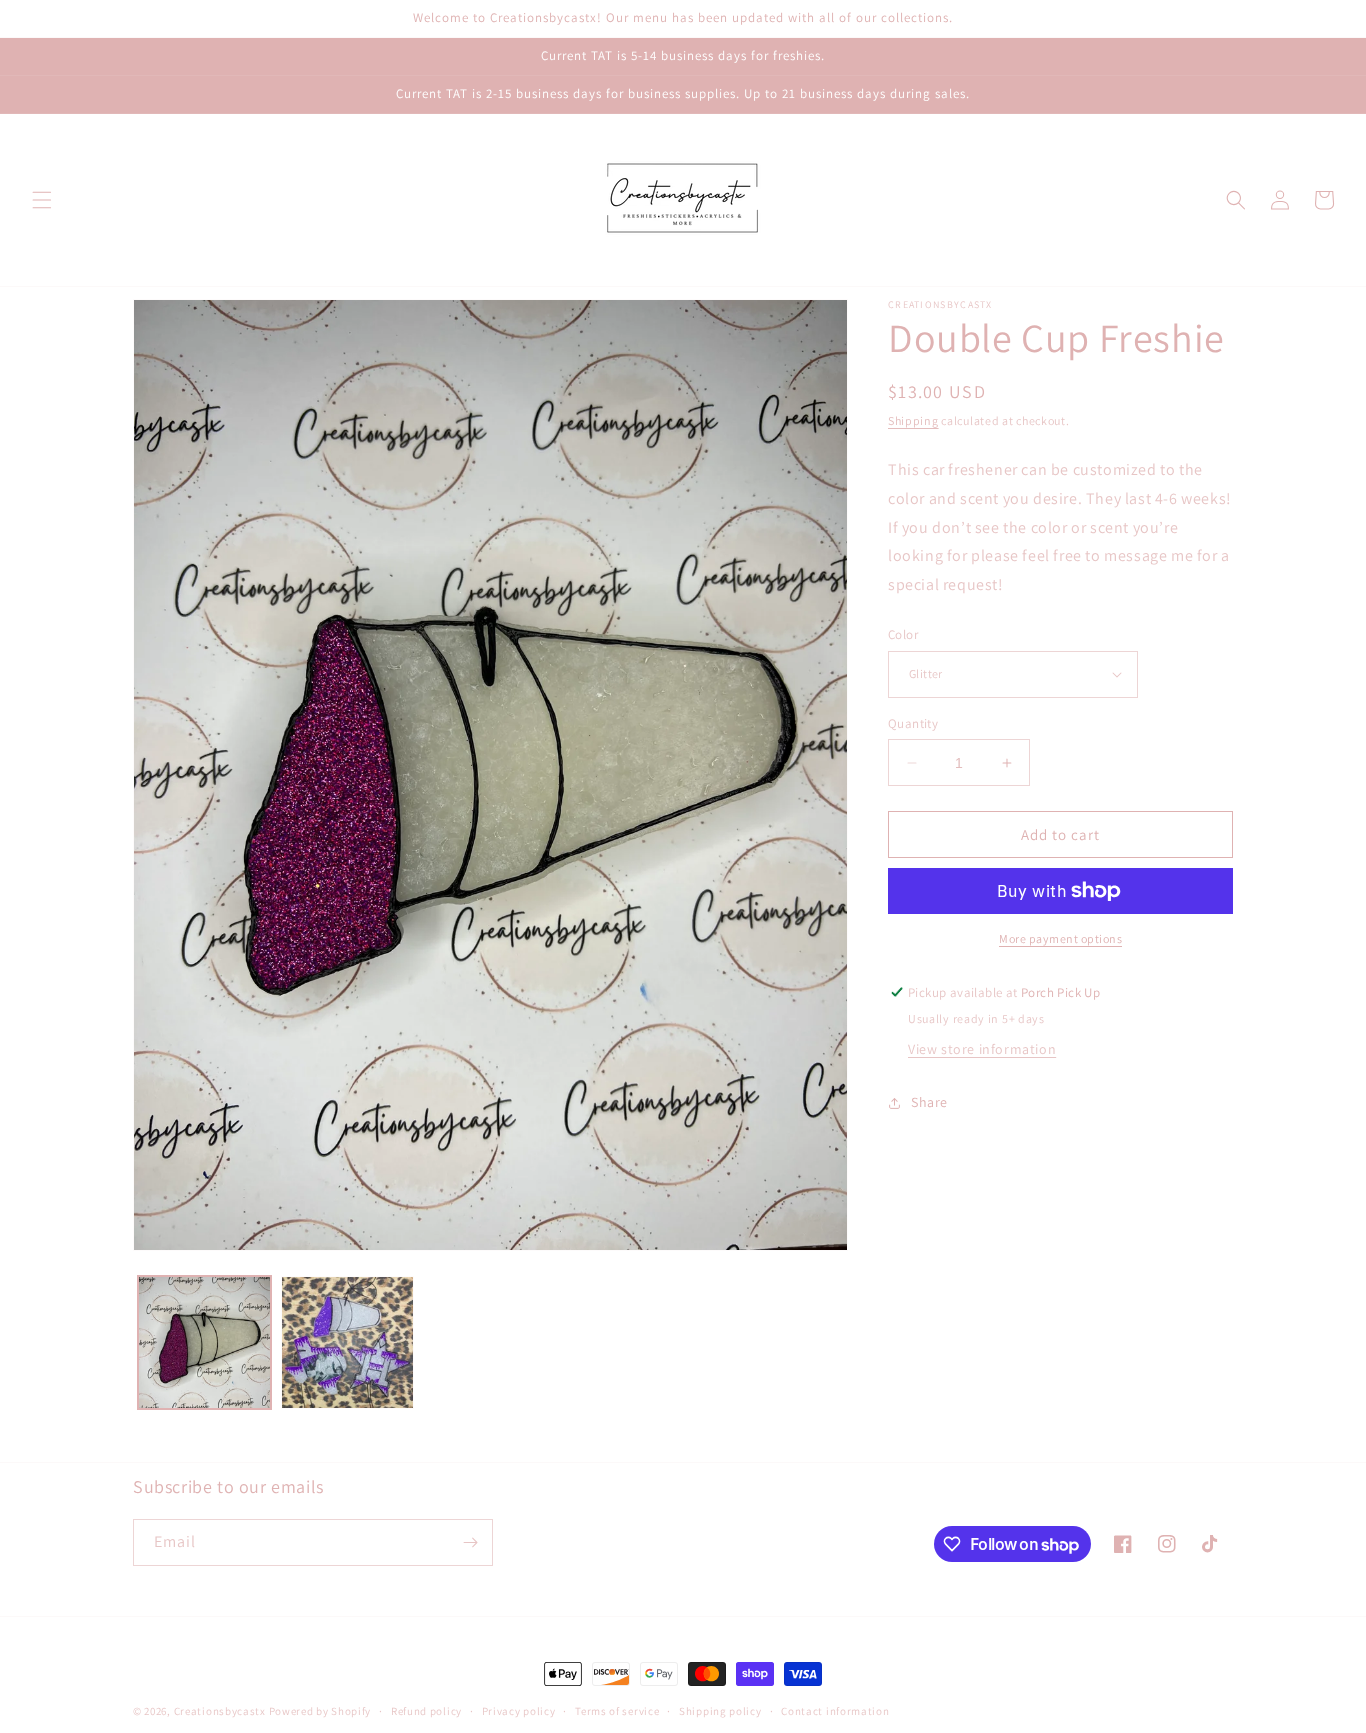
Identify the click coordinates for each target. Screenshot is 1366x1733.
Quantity (913, 723)
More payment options (1060, 938)
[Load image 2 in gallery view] (347, 1342)
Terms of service (617, 1711)
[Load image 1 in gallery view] (204, 1342)
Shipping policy (720, 1711)
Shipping (913, 420)
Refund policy (426, 1711)
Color (903, 634)
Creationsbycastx (220, 1711)
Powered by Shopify (320, 1711)
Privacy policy (519, 1711)
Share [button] (929, 1102)
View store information (982, 1049)
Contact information (835, 1711)
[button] (42, 200)
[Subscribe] (470, 1542)
